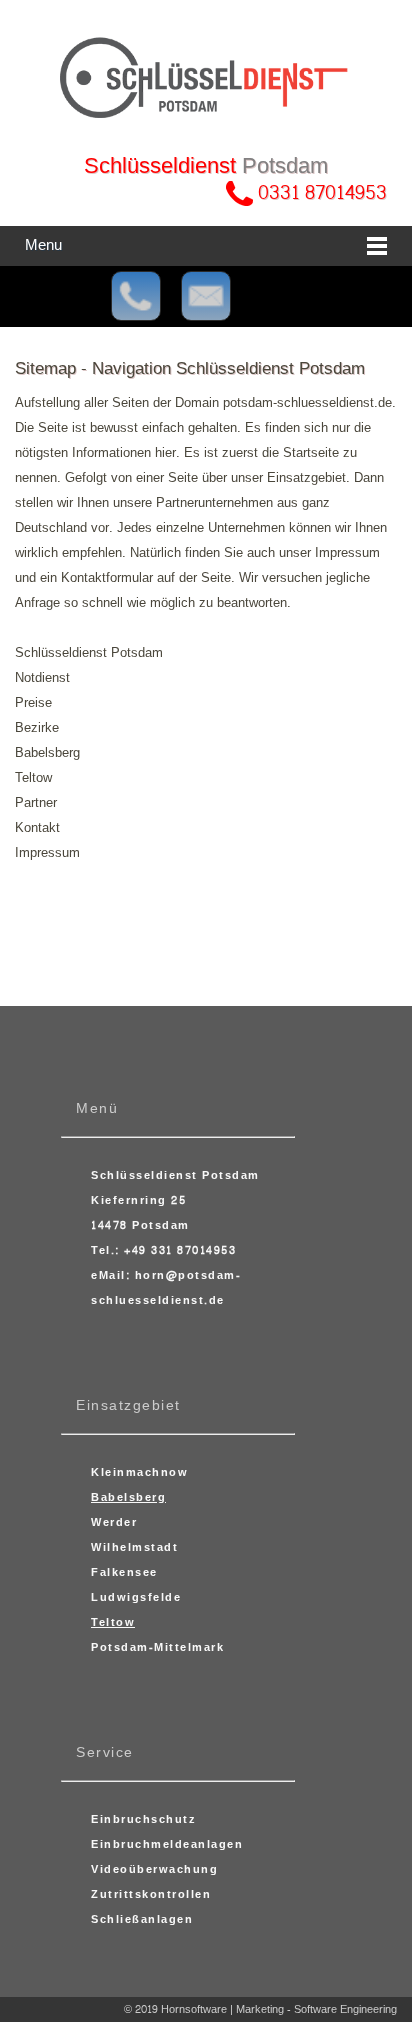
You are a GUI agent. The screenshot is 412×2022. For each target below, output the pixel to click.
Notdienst (42, 678)
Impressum (47, 853)
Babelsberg (47, 753)
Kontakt (37, 828)
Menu (43, 245)
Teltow (33, 778)
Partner (36, 803)
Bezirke (37, 728)
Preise (33, 703)
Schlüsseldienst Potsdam (89, 653)
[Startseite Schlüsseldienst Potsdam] (206, 78)
